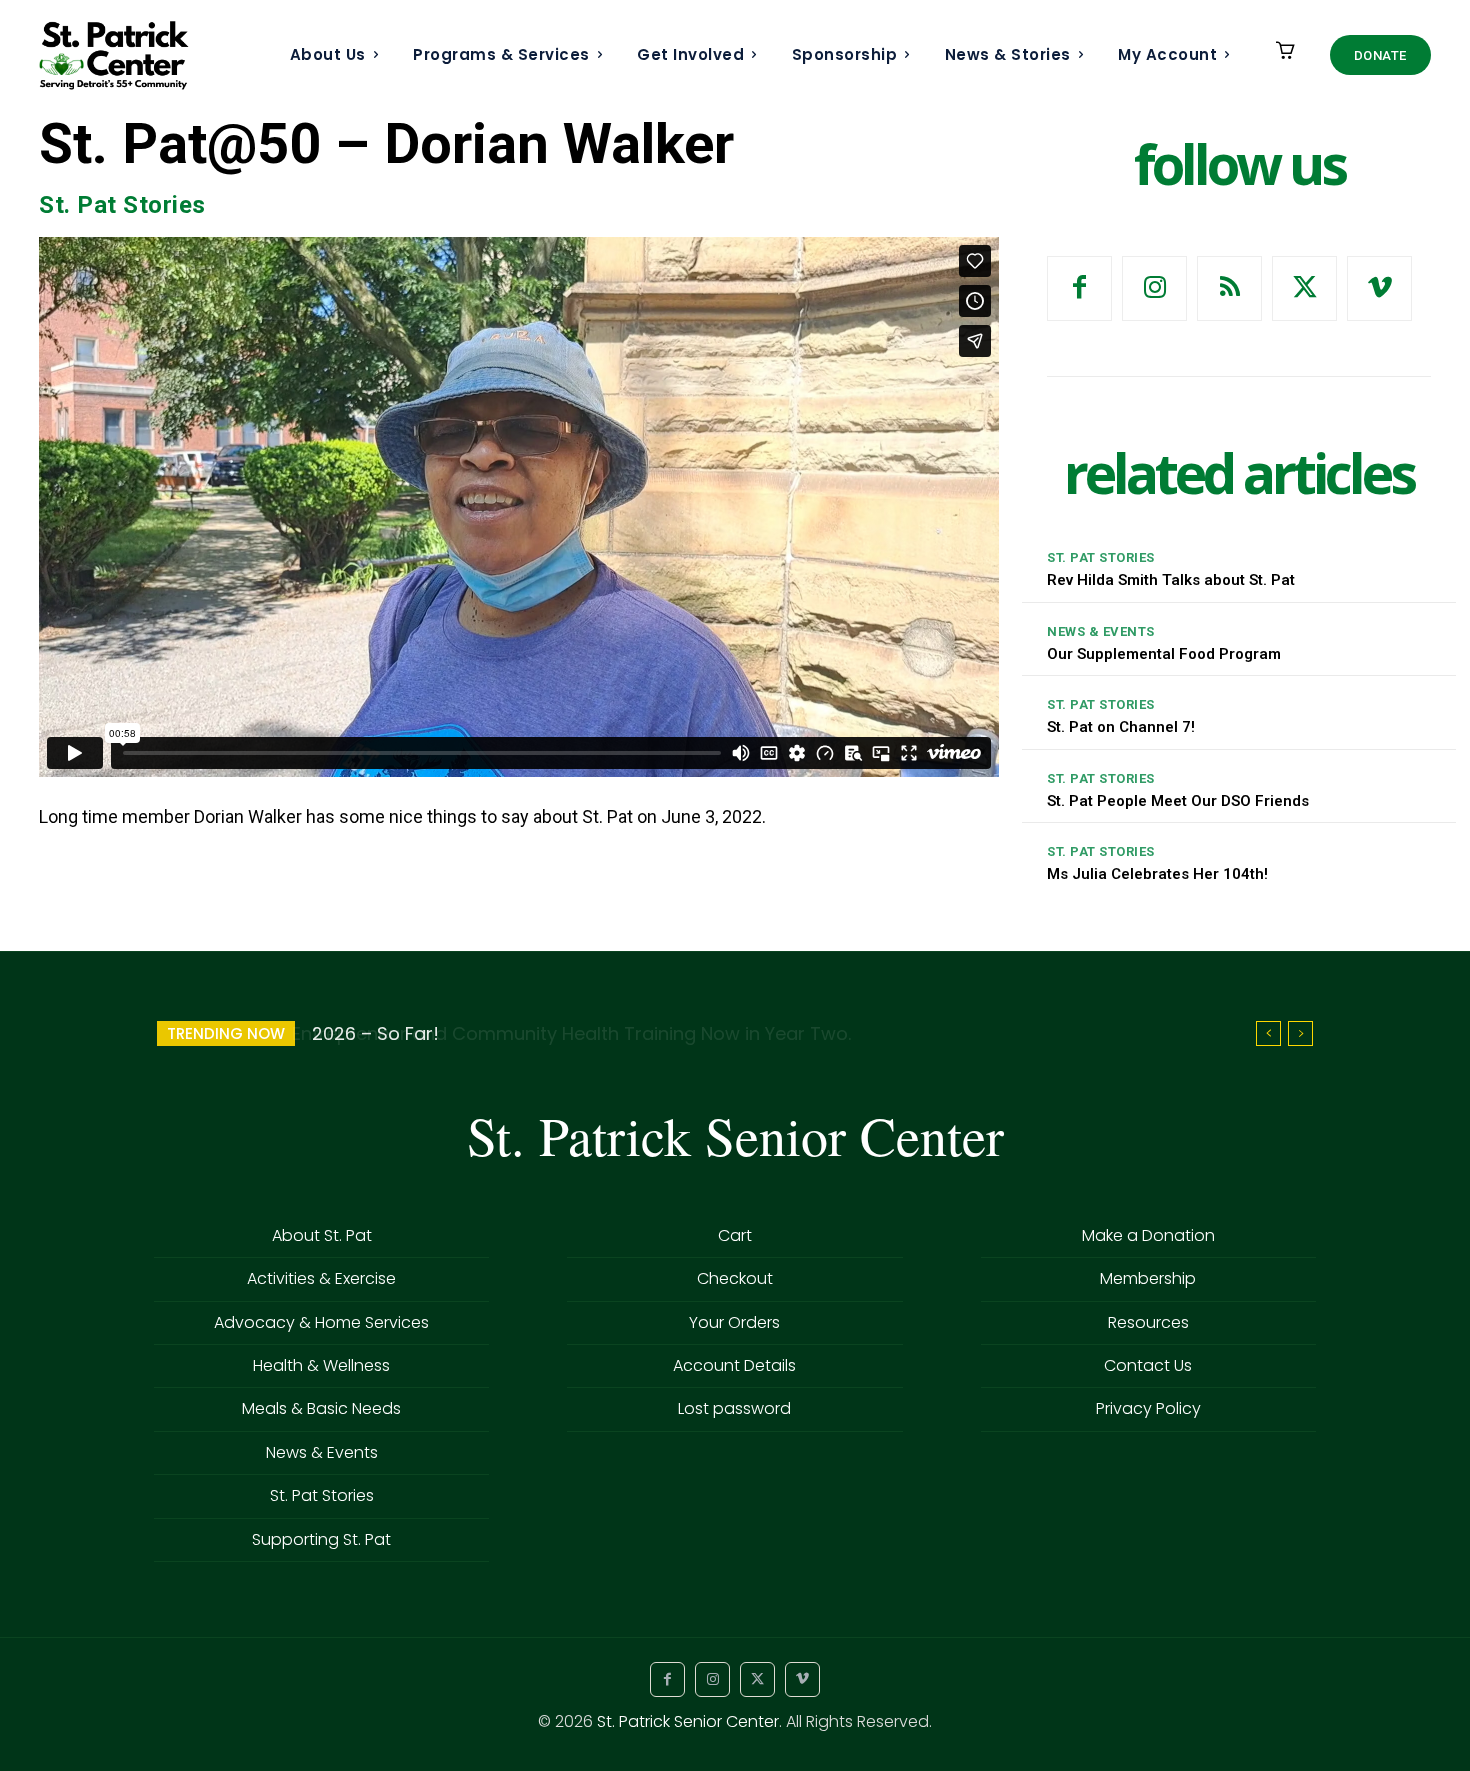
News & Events (1101, 631)
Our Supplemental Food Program (1164, 654)
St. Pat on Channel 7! (1121, 727)
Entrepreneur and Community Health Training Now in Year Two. (569, 1033)
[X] (1304, 288)
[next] (1300, 1033)
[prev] (1268, 1033)
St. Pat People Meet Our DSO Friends (1178, 801)
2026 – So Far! (373, 1033)
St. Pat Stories (122, 205)
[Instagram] (1154, 288)
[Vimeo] (1379, 288)
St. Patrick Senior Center (688, 1721)
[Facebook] (1079, 288)
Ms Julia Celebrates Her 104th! (1157, 874)
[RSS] (1229, 288)
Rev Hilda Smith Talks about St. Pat (1171, 580)
